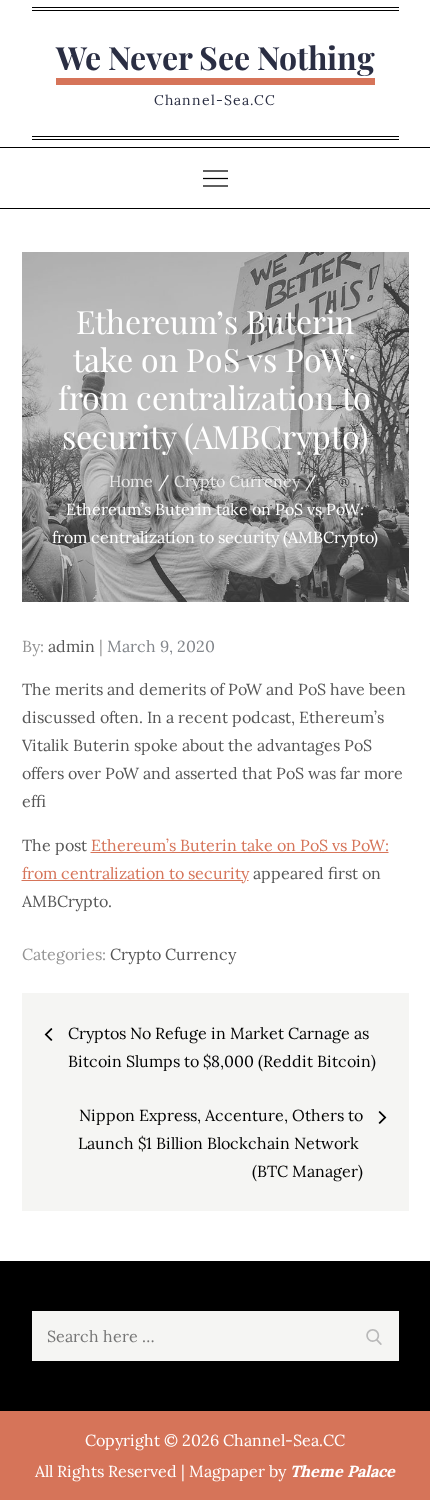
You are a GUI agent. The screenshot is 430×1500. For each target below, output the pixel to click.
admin (71, 646)
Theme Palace (342, 1471)
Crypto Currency (173, 954)
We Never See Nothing (215, 56)
